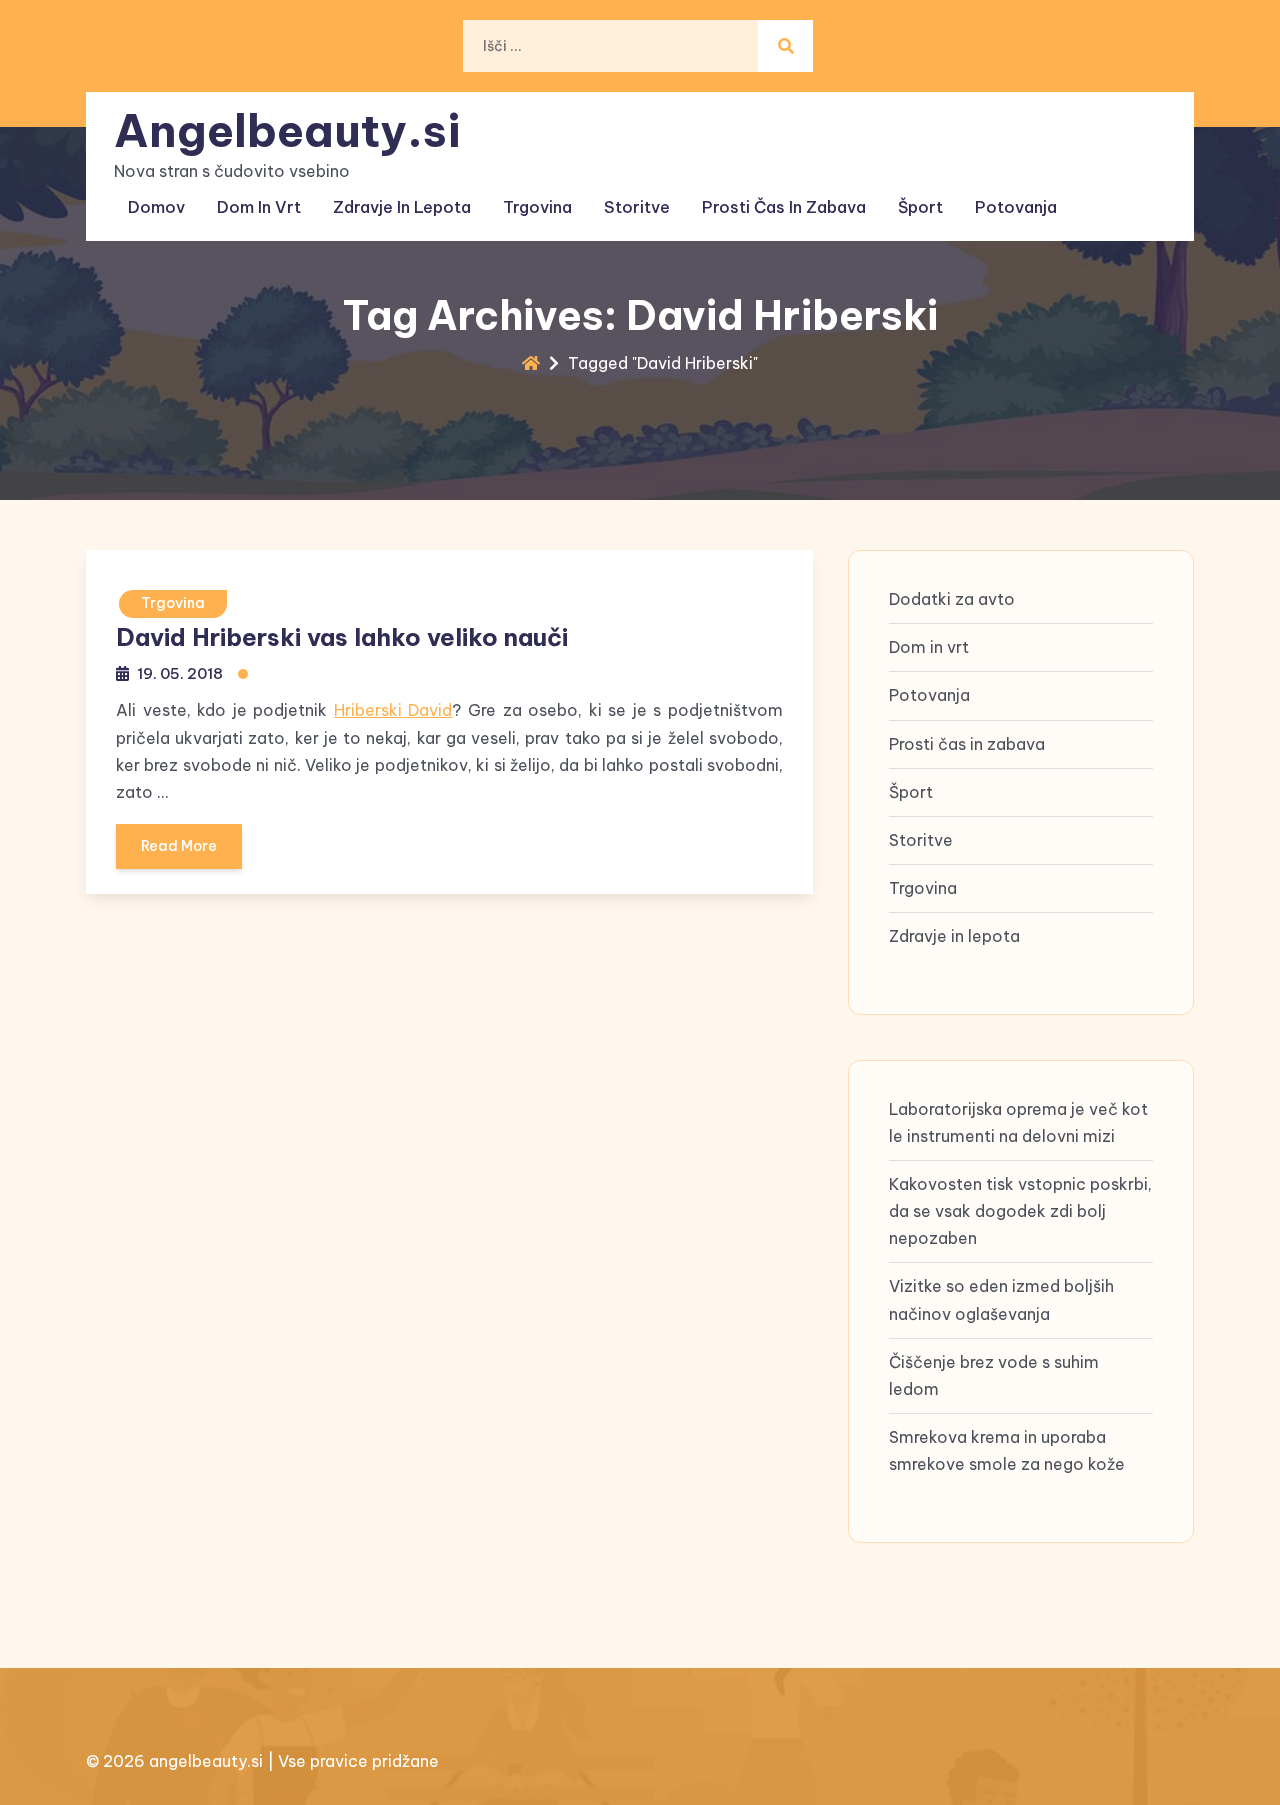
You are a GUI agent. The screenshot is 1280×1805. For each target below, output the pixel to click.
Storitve (637, 207)
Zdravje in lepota (402, 207)
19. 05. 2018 (180, 673)
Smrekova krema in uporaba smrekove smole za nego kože (1007, 1450)
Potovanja (1016, 207)
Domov (156, 207)
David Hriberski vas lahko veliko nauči (342, 637)
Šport (920, 207)
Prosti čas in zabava (784, 207)
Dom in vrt (259, 207)
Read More (179, 846)
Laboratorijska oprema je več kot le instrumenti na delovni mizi (1018, 1122)
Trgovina (537, 207)
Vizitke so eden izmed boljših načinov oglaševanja (1001, 1299)
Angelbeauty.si (287, 130)
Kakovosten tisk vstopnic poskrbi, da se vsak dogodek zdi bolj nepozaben (1020, 1211)
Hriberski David (393, 710)
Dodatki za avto (952, 599)
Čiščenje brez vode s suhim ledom (994, 1375)
